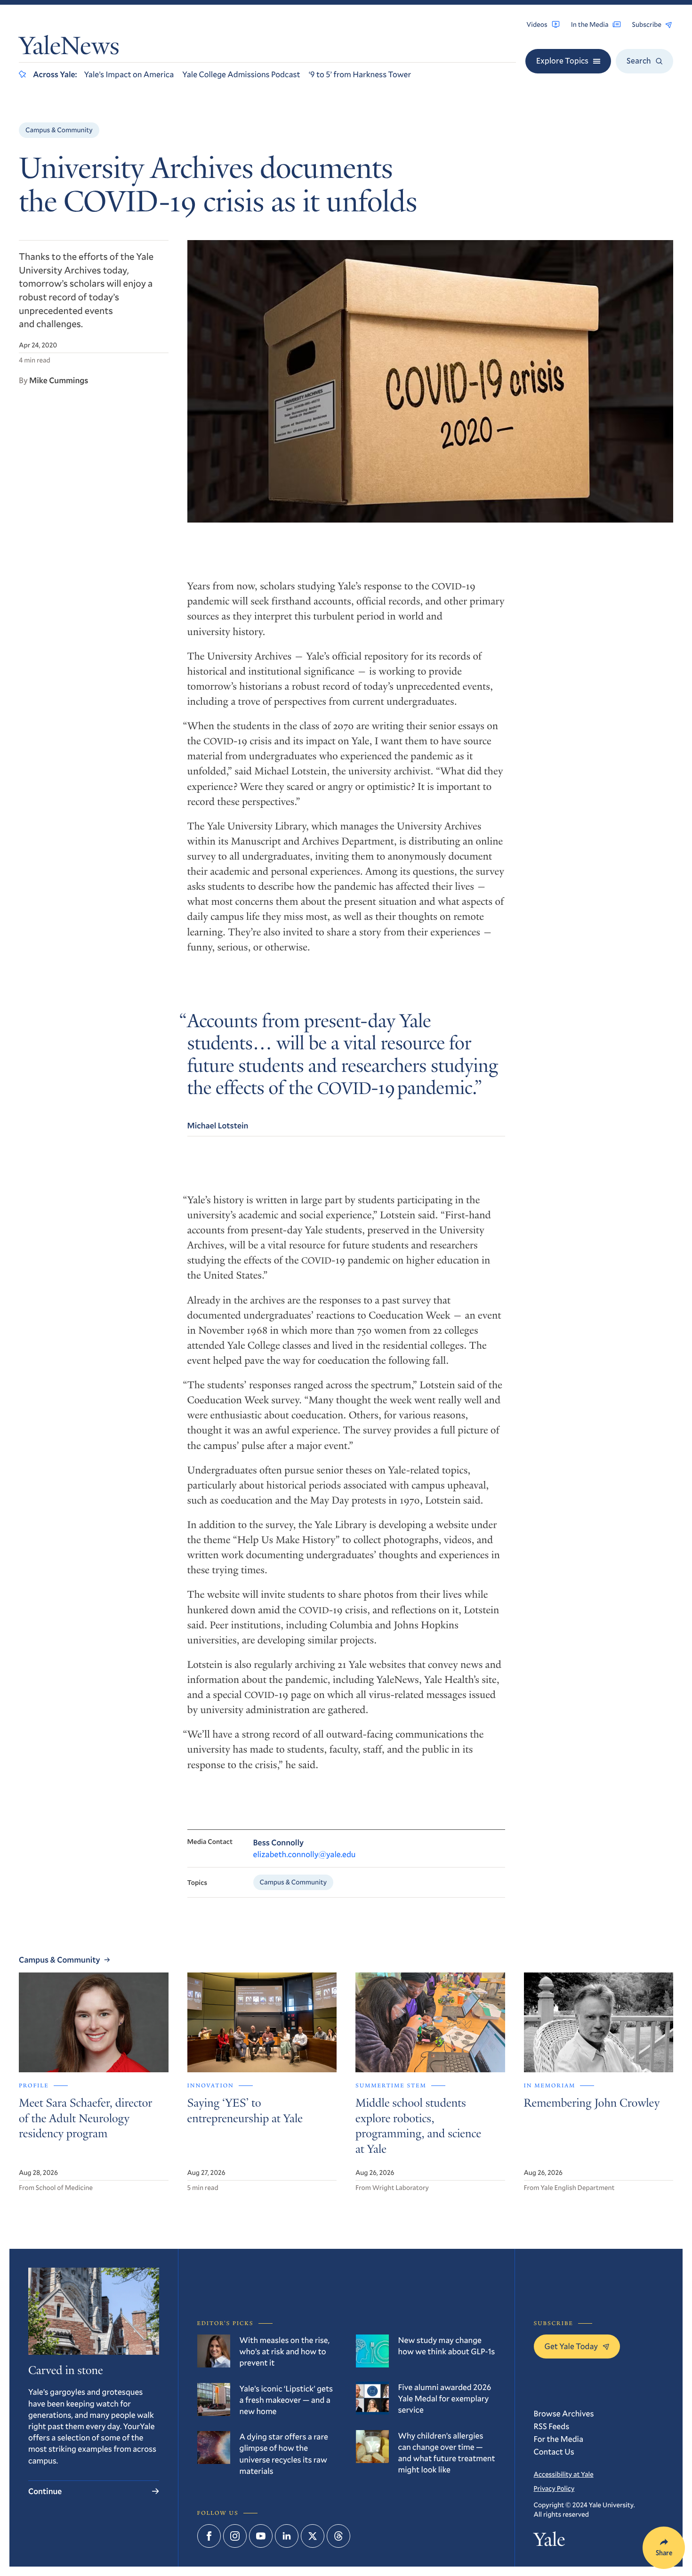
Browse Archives (564, 2413)
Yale (550, 2542)
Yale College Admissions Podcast (241, 74)
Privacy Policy (554, 2488)
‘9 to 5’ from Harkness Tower (360, 74)
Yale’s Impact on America (129, 74)
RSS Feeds (552, 2426)
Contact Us (554, 2451)
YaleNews (69, 48)
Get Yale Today (571, 2346)
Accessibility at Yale (564, 2474)
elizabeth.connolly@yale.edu (305, 1854)
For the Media (559, 2439)
